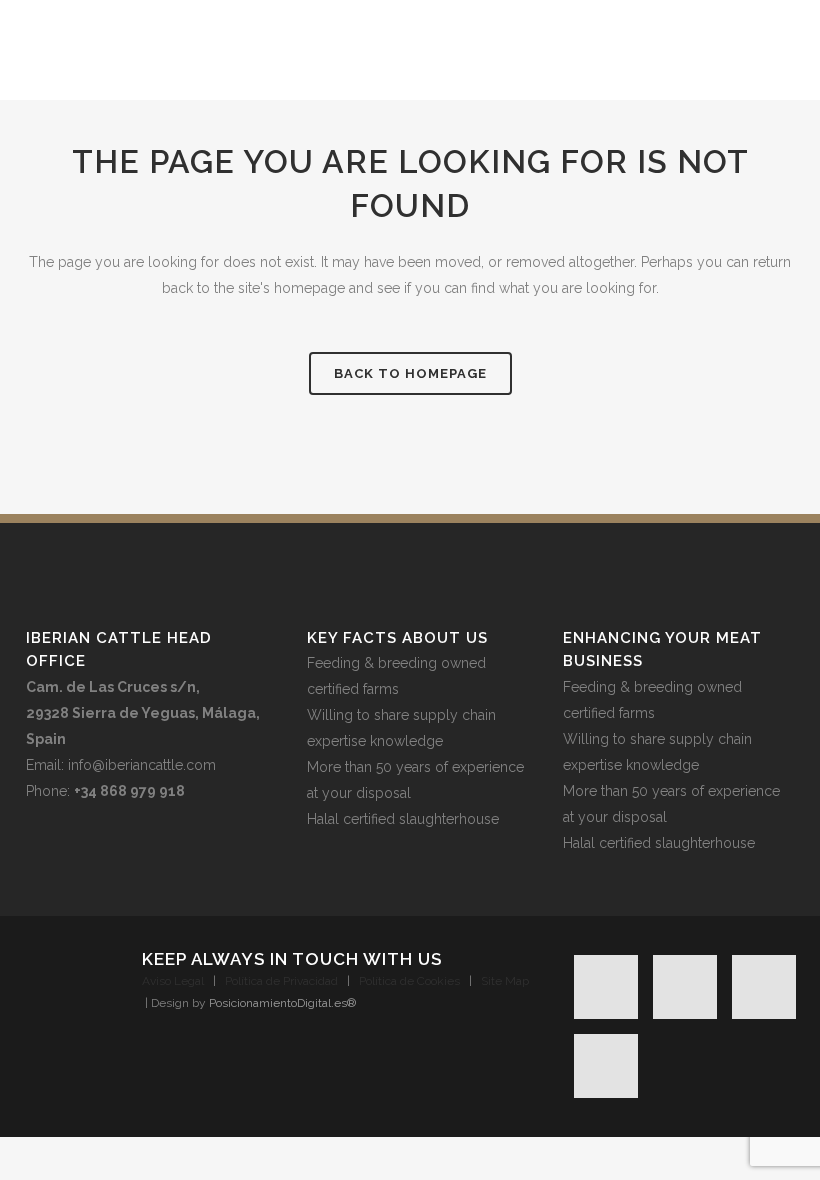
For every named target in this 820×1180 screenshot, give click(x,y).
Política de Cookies (409, 981)
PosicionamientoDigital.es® (282, 1003)
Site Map (505, 981)
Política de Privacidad (281, 981)
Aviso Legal (173, 981)
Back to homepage (410, 373)
